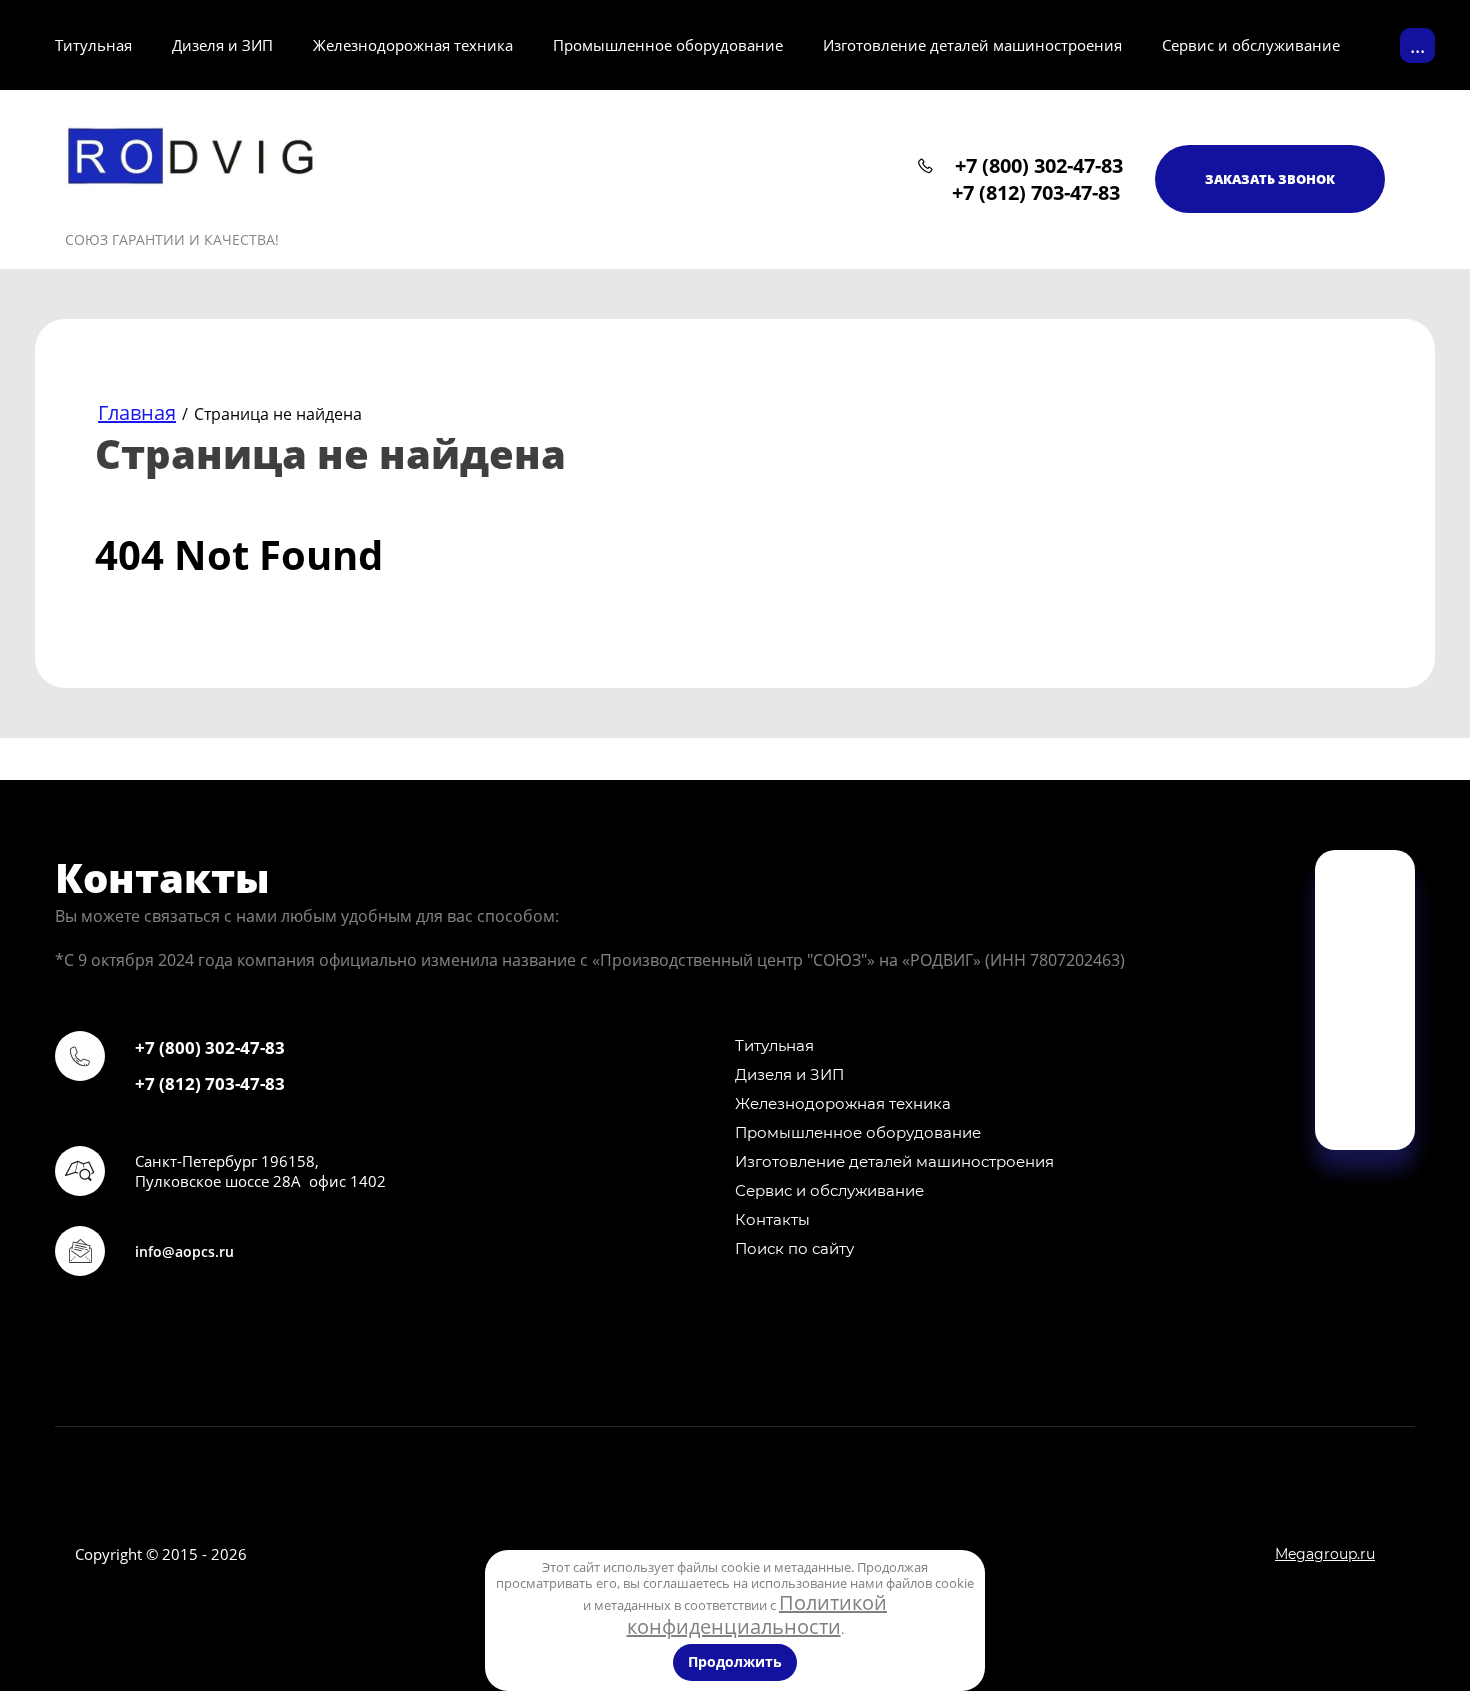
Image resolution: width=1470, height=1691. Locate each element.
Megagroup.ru (1325, 1554)
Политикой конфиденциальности (757, 1614)
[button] (1270, 179)
